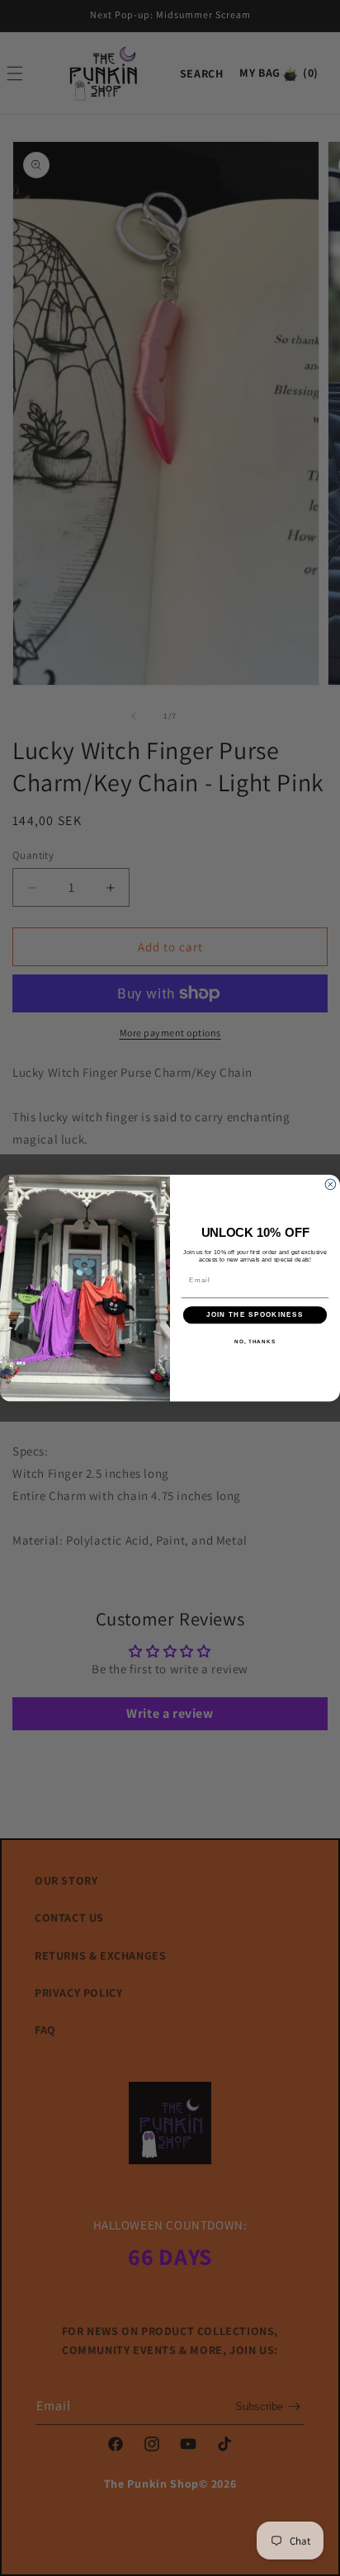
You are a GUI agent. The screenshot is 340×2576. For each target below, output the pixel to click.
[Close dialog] (331, 1184)
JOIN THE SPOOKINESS (255, 1315)
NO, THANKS (255, 1341)
